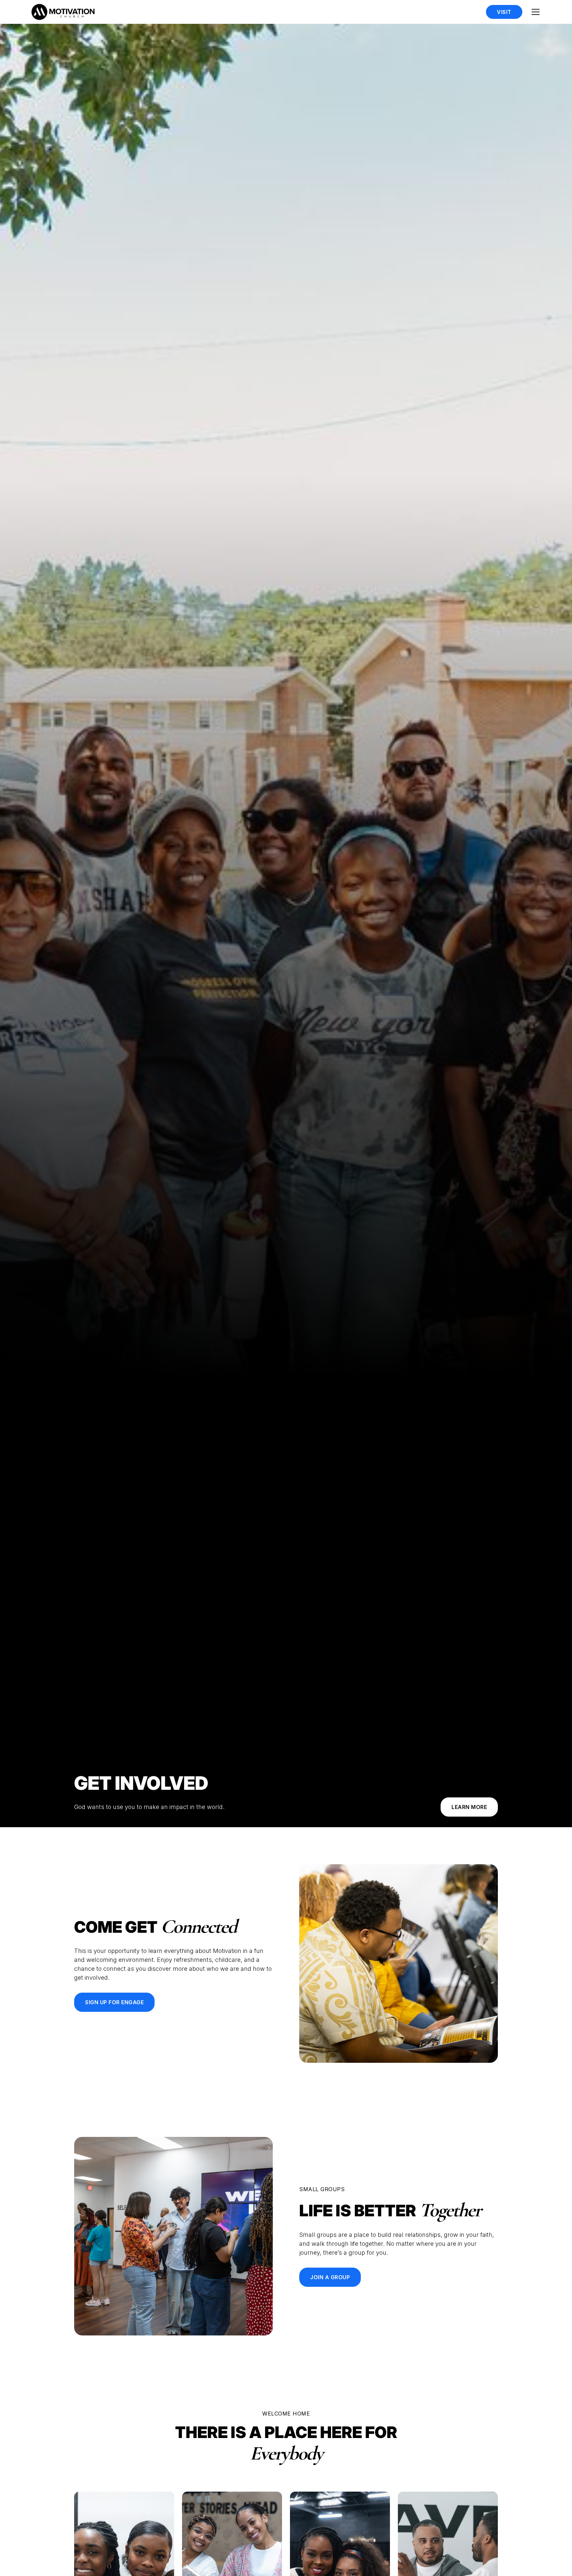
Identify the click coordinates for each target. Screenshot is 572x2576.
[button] (536, 12)
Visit (504, 12)
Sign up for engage (114, 2002)
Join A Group (330, 2277)
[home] (63, 12)
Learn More (469, 1807)
